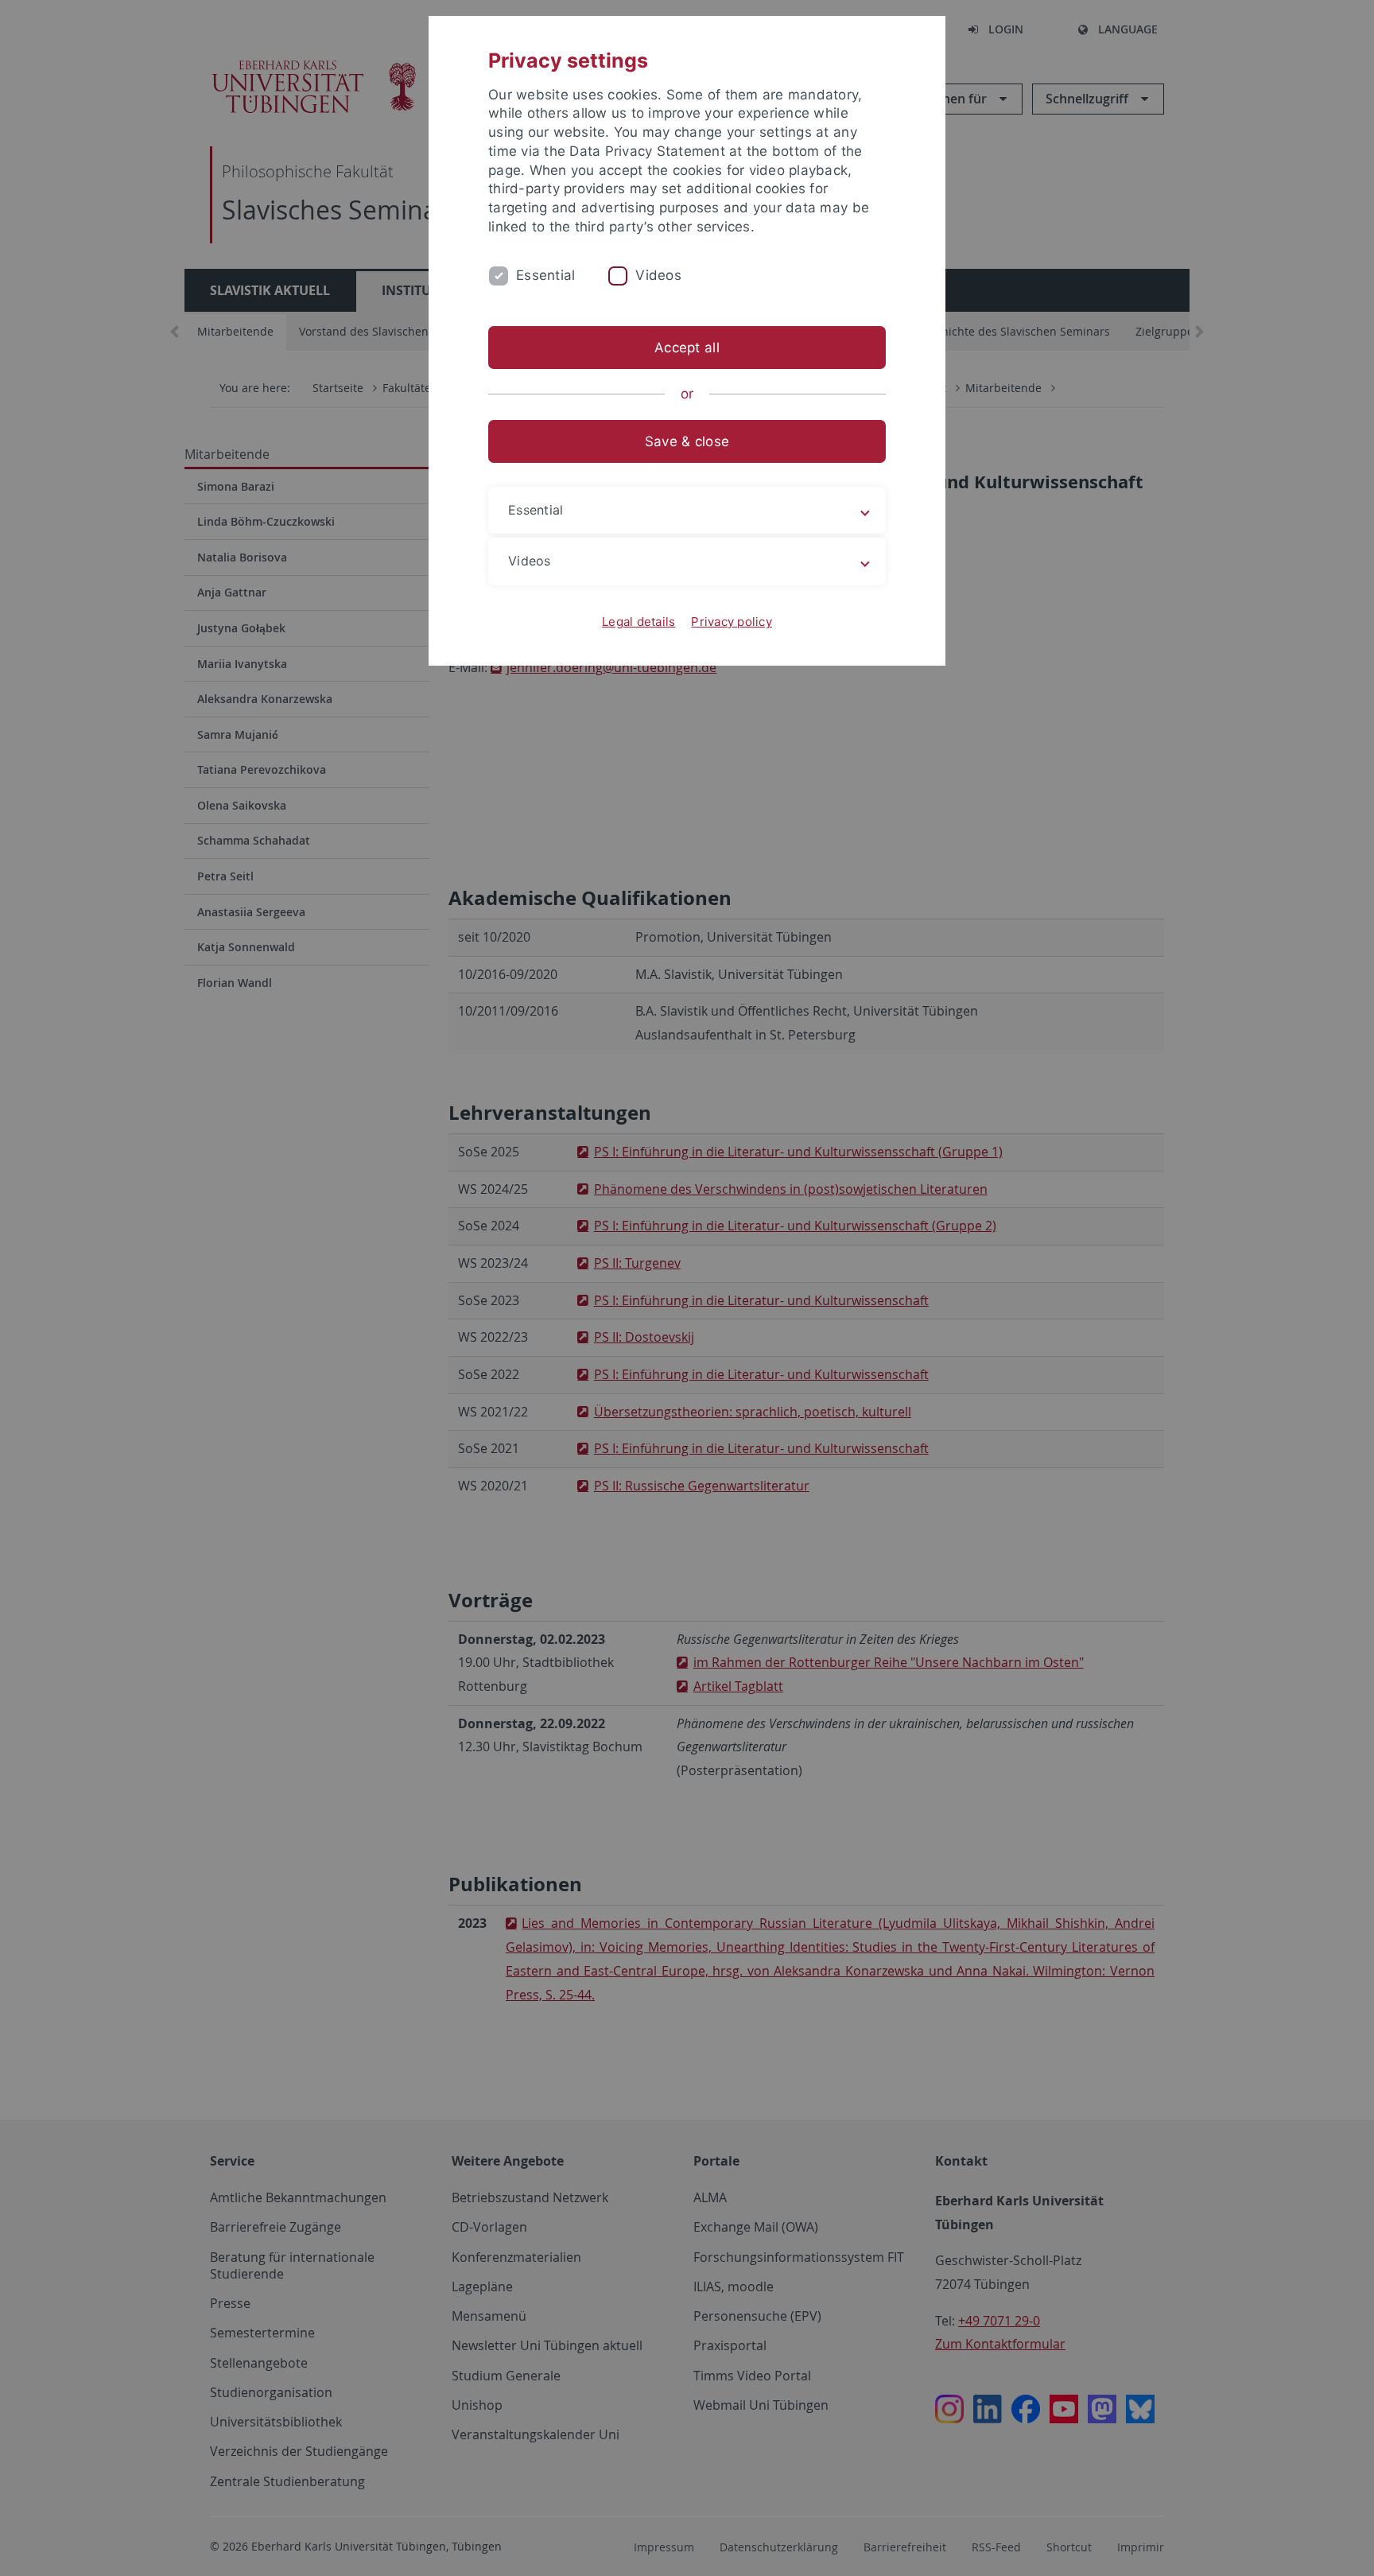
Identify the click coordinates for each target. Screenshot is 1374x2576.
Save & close (687, 441)
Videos (658, 275)
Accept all (687, 348)
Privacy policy (732, 622)
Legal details (638, 622)
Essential (545, 275)
